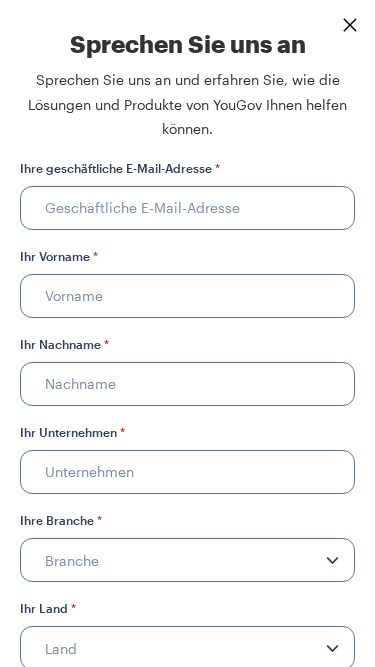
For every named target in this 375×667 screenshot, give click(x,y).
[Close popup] (350, 25)
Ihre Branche (61, 520)
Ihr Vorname (59, 256)
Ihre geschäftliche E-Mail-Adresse (120, 168)
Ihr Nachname (64, 344)
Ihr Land (48, 608)
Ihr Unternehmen (72, 432)
